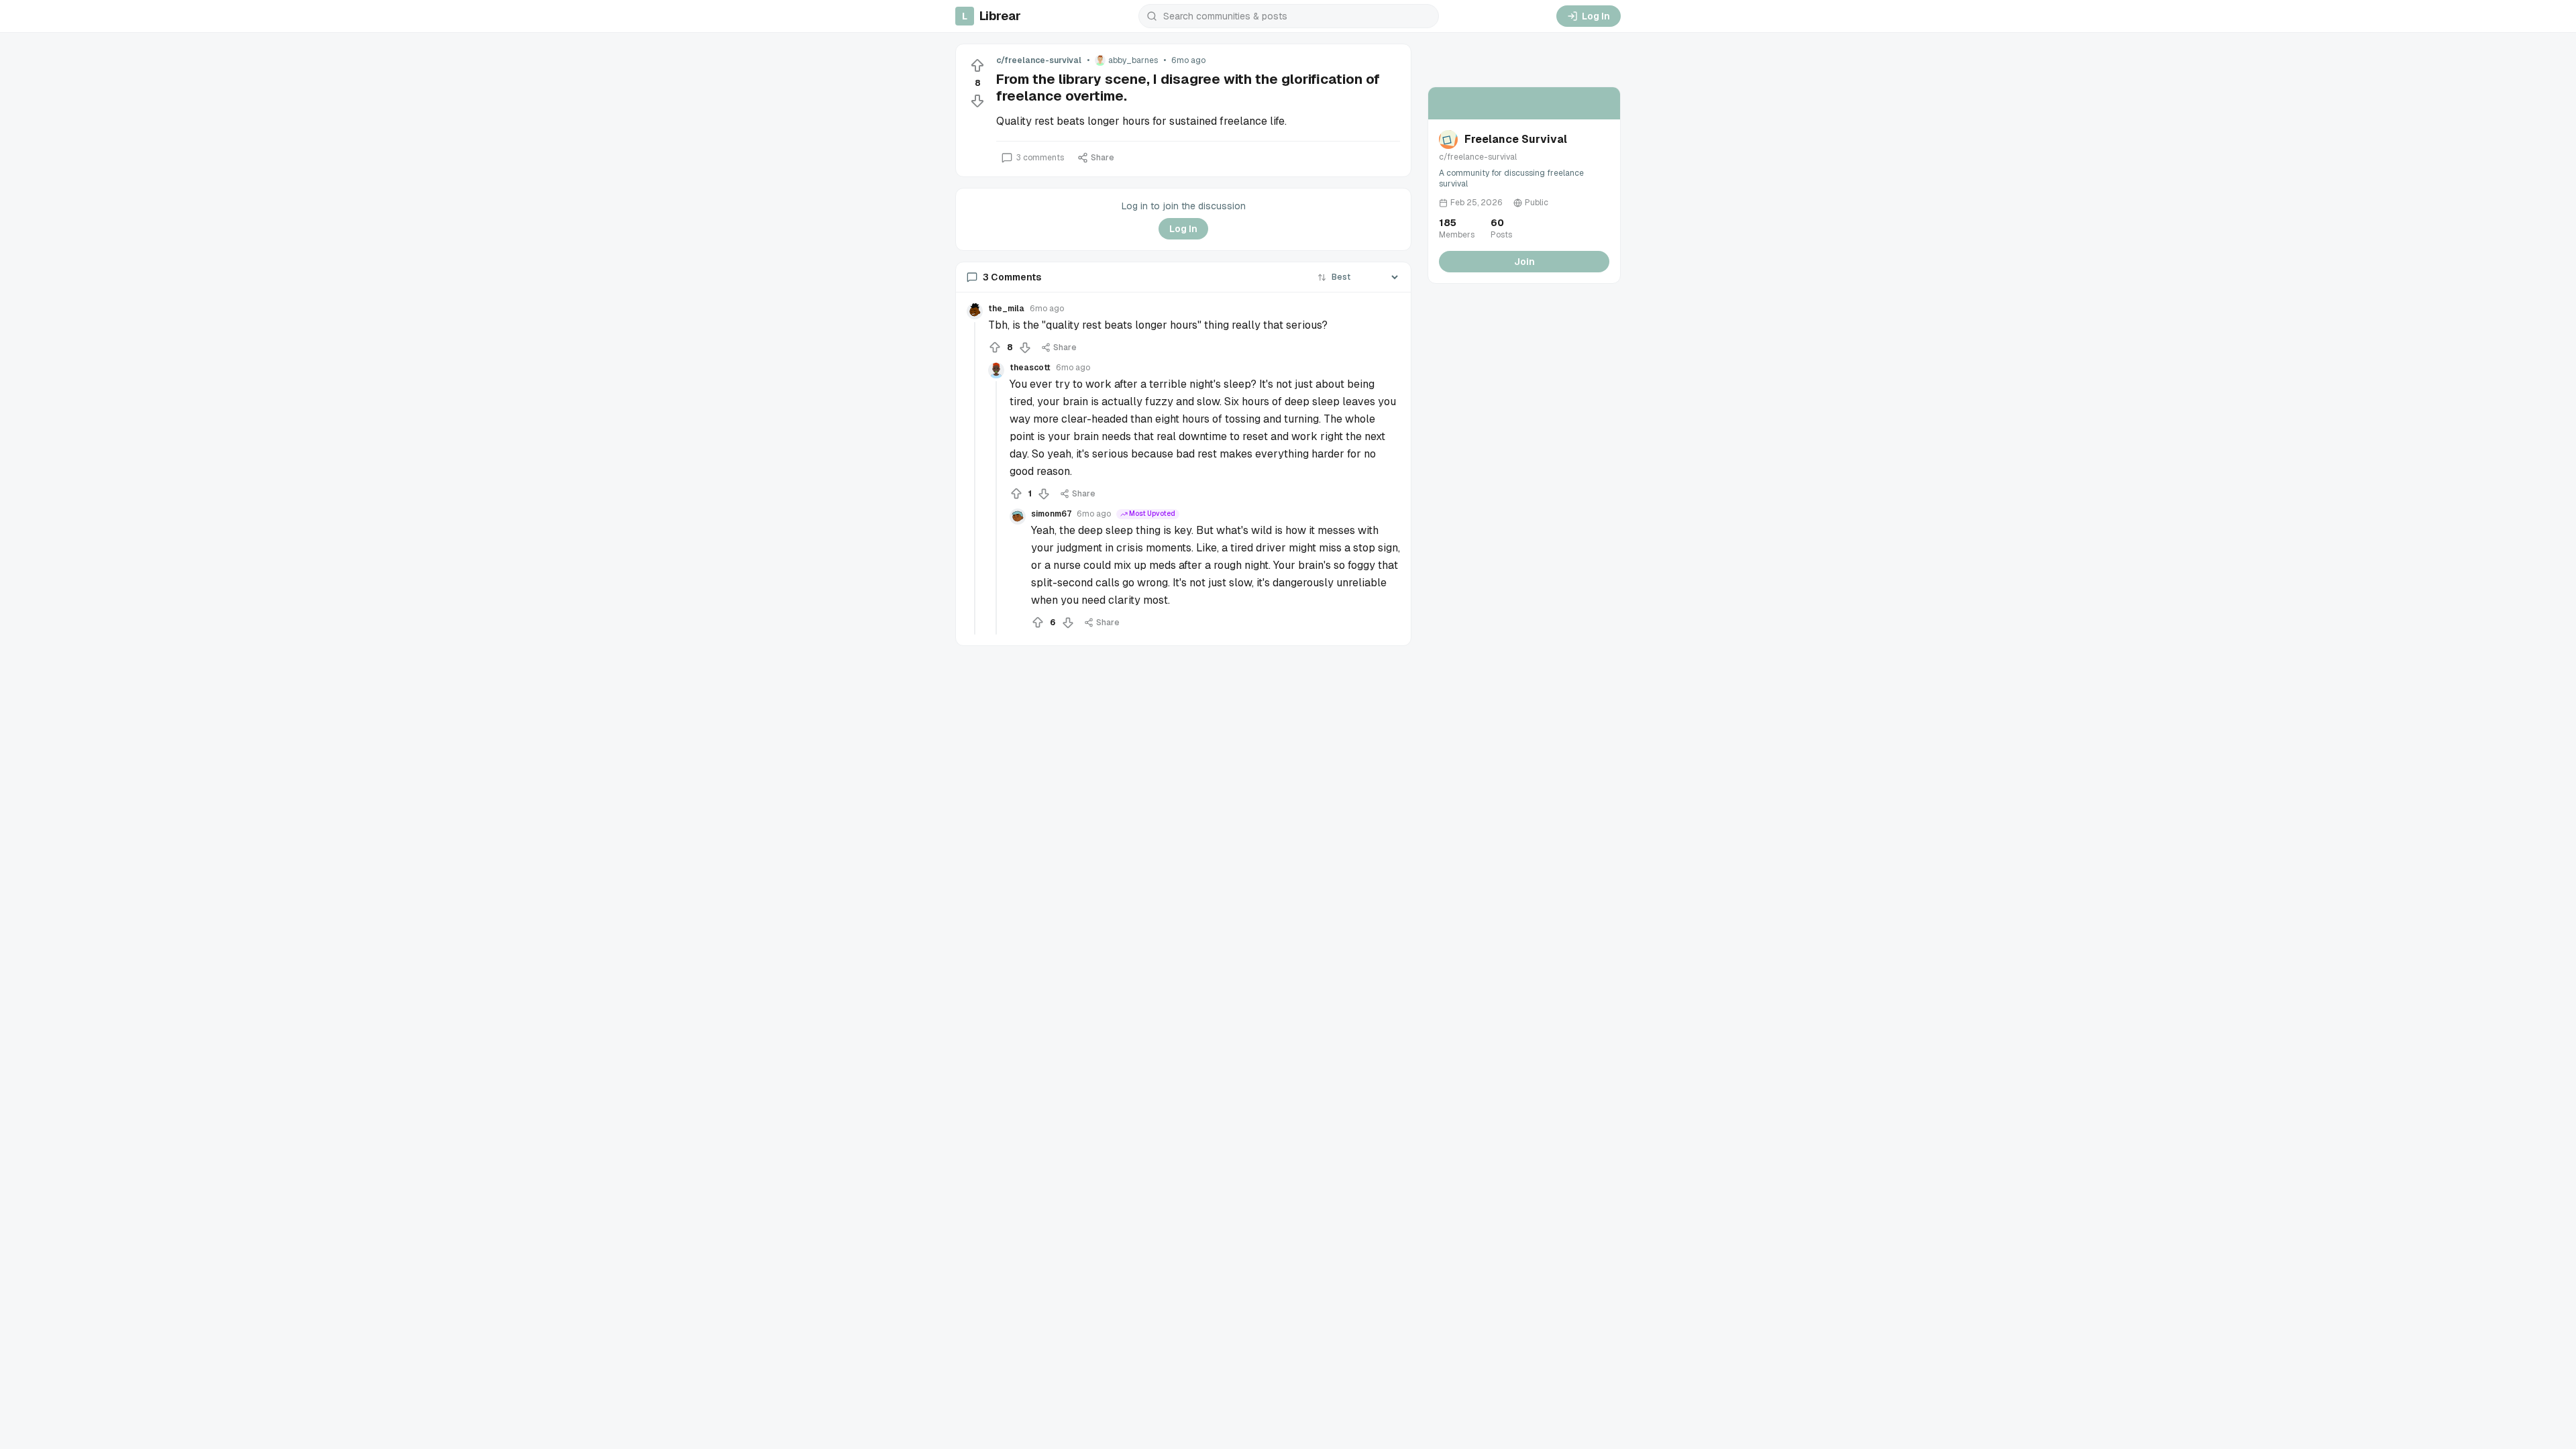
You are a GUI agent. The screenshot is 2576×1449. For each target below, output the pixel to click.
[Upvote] (977, 66)
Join (1524, 262)
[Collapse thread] (975, 478)
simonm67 (1051, 514)
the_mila (1006, 309)
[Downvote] (977, 101)
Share (1103, 158)
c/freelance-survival (1039, 60)
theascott (1030, 368)
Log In (1596, 16)
